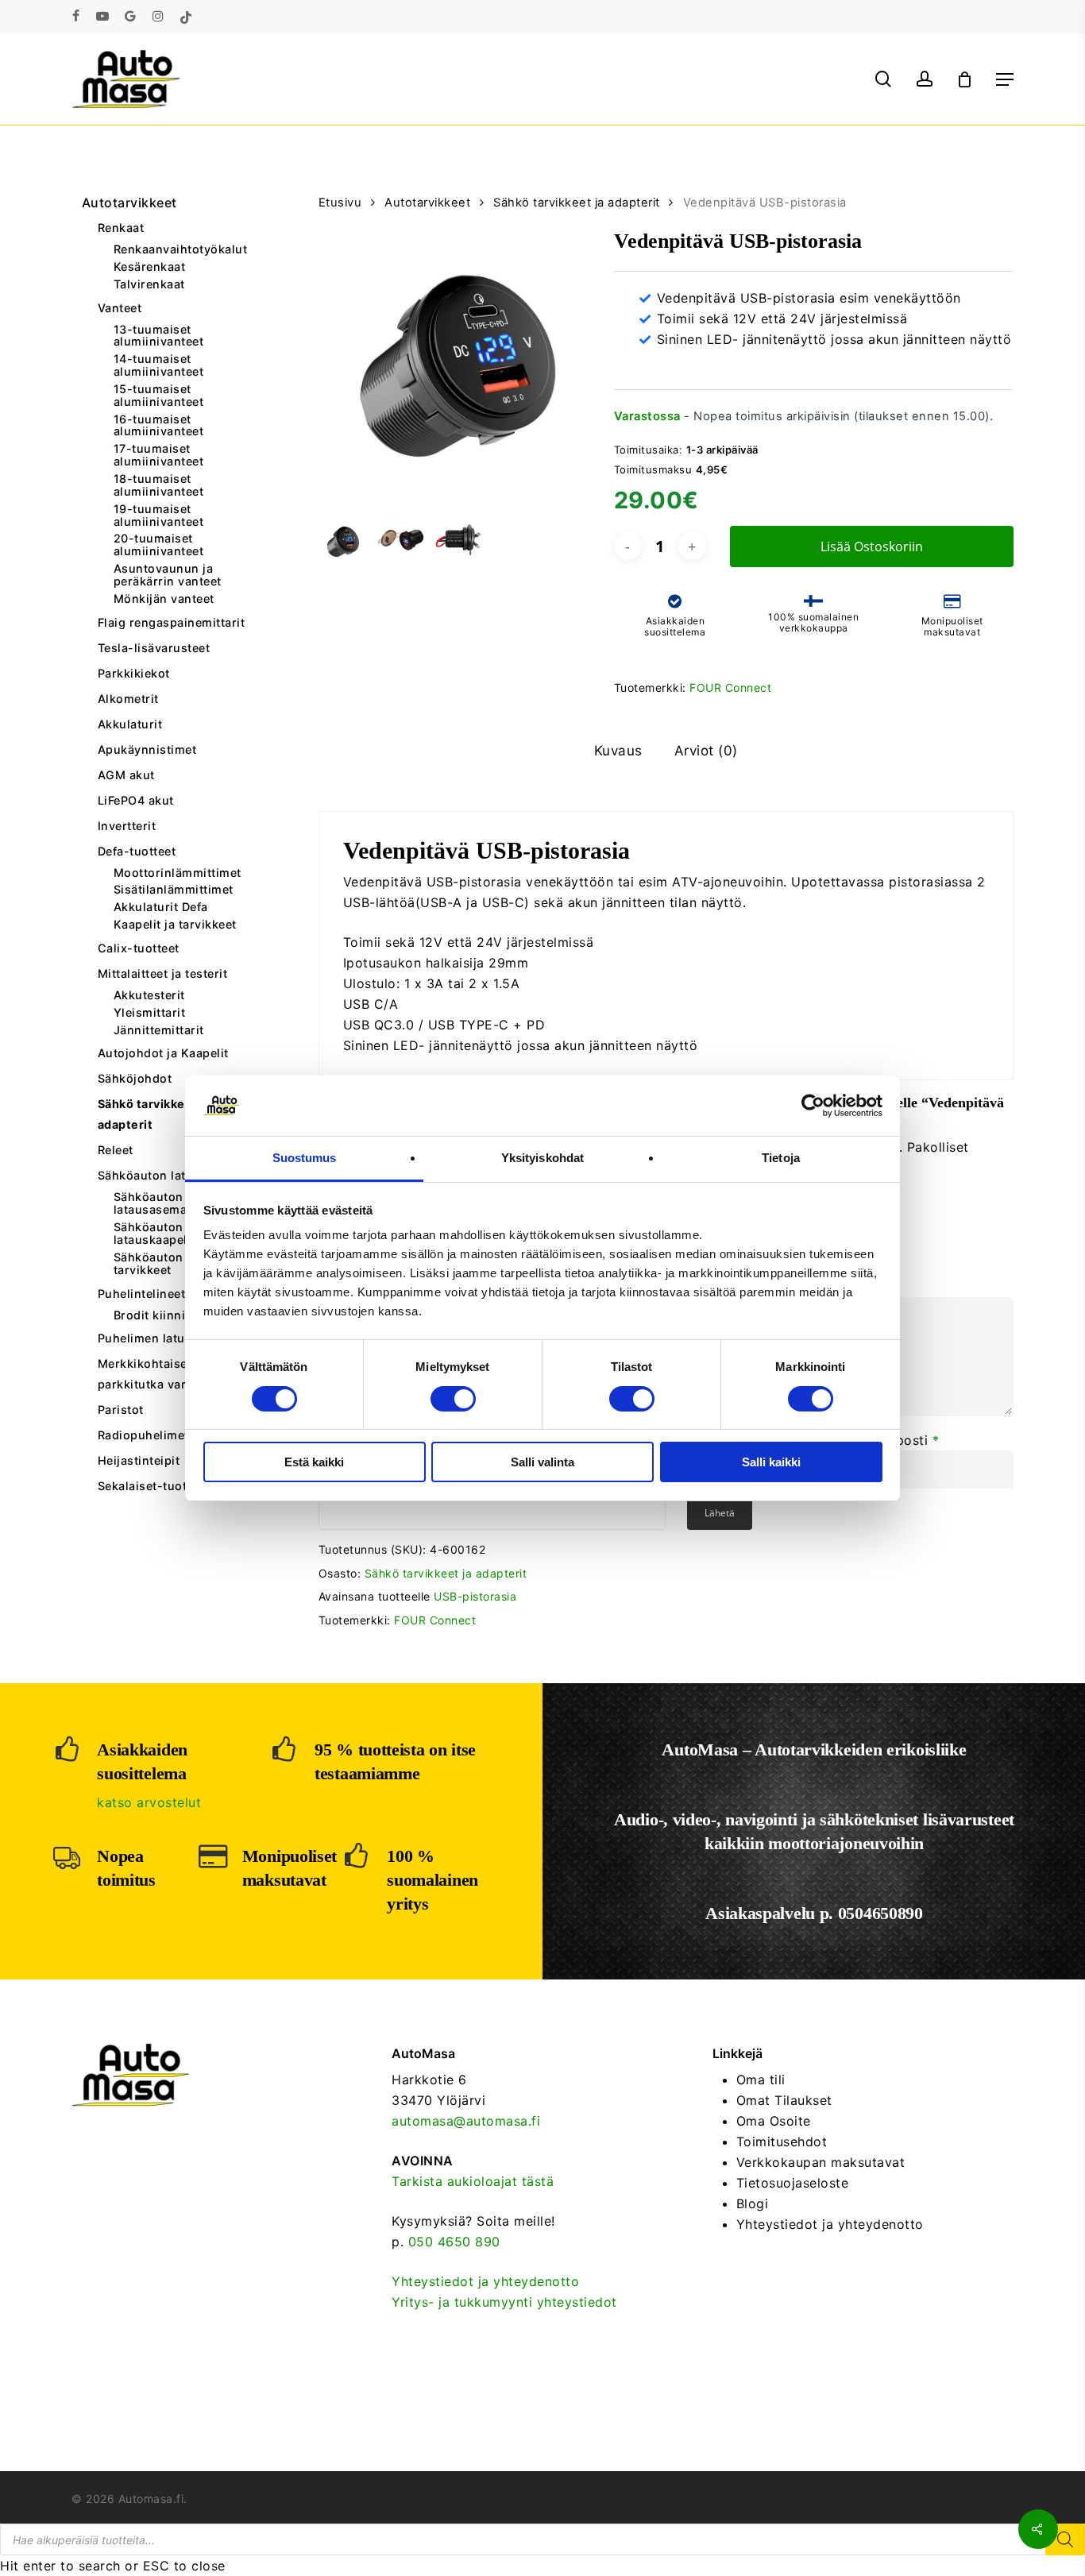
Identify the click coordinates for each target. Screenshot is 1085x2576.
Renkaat (121, 228)
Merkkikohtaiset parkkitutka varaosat (158, 1374)
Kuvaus (618, 751)
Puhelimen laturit (148, 1338)
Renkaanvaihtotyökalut (181, 249)
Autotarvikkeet (129, 203)
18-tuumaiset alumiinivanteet (159, 485)
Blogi (753, 2203)
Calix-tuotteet (139, 948)
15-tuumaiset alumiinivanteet (159, 396)
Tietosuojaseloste (793, 2183)
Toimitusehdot (782, 2142)
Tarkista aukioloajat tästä (473, 2181)
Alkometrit (128, 699)
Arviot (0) (706, 751)
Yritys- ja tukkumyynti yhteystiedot (504, 2302)
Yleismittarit (150, 1013)
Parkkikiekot (134, 673)
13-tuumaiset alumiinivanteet (159, 336)
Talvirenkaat (149, 284)
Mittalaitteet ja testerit (163, 973)
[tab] (618, 751)
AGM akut (126, 775)
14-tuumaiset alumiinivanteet (159, 365)
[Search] (1065, 2539)
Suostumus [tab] (305, 1158)
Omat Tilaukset (784, 2100)
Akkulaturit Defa (161, 907)
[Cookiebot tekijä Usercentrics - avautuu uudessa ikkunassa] (813, 1106)
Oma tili (761, 2080)
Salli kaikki (771, 1462)
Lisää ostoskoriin (872, 546)
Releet (116, 1150)
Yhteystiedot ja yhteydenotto (485, 2281)
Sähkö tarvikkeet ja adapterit (154, 1114)
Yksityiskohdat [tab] (542, 1158)
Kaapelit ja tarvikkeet (175, 925)
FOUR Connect (730, 687)
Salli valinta (542, 1462)
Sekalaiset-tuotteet (154, 1486)
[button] (1005, 79)
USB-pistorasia (475, 1596)
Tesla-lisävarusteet (154, 648)
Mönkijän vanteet (164, 599)
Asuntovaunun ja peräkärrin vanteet (168, 575)
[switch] (453, 1399)
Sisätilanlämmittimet (174, 890)
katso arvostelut (149, 1802)
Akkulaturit (130, 724)
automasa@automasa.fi (466, 2121)
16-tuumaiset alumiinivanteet (159, 426)
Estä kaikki (314, 1462)
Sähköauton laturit (152, 1175)
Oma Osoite (774, 2121)
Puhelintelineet (142, 1294)
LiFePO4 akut (136, 800)
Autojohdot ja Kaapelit (163, 1053)
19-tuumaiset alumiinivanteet (159, 516)
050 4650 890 (454, 2242)
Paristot (121, 1410)
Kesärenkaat (150, 267)
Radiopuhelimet (143, 1435)
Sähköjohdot (135, 1078)
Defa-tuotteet (137, 851)
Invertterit (127, 826)
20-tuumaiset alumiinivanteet (159, 545)
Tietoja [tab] (781, 1158)
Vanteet (120, 308)
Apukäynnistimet (147, 749)
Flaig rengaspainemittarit (172, 622)
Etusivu (340, 203)
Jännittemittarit (159, 1030)
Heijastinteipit (139, 1460)
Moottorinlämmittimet (178, 873)
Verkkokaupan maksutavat (821, 2162)
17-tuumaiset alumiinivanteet (159, 455)
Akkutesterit (149, 995)
